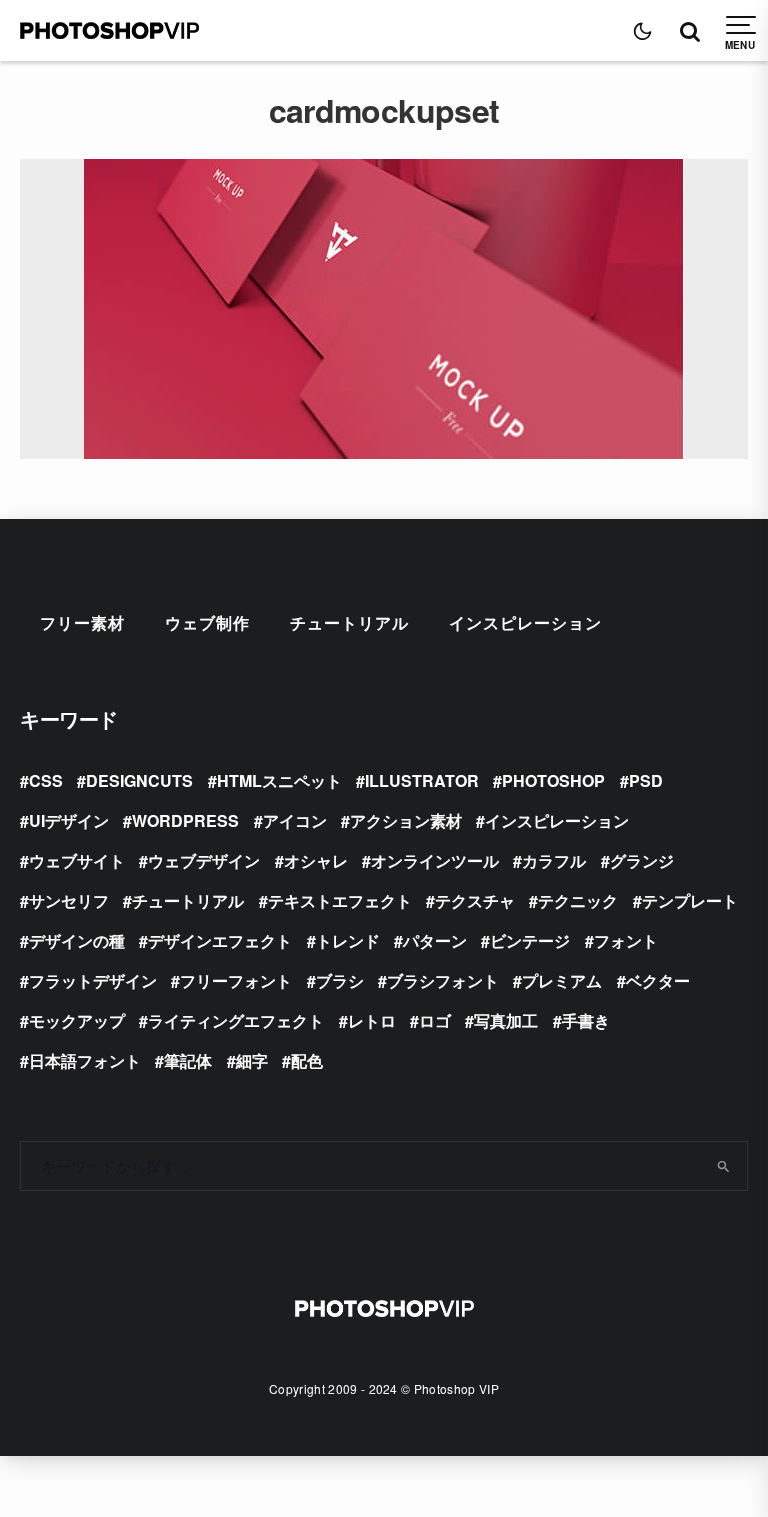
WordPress (185, 820)
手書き (586, 1020)
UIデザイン (69, 820)
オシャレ (316, 860)
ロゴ (435, 1020)
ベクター (658, 980)
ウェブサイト (77, 860)
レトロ (372, 1020)
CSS (46, 780)
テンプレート (690, 900)
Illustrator (422, 780)
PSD (646, 780)
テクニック (578, 900)
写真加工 (506, 1020)
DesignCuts (139, 780)
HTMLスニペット (279, 780)
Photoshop (553, 780)
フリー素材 (82, 622)
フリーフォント (236, 980)
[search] (724, 1166)
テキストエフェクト (340, 900)
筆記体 (188, 1060)
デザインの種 (77, 940)
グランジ (642, 860)
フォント (626, 940)
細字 (252, 1060)
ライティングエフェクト (236, 1020)
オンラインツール (435, 860)
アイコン (295, 820)
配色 (307, 1060)
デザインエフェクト (220, 940)
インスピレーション (525, 622)
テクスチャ (475, 900)
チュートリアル (349, 622)
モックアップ (77, 1020)
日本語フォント (85, 1060)
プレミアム (562, 980)
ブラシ (340, 980)
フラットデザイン (93, 980)
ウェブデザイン (204, 860)
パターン (435, 940)
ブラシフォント (443, 980)
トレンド (348, 940)
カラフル (554, 860)
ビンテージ (530, 940)
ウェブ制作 (207, 622)
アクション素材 (406, 820)
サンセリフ (69, 900)
